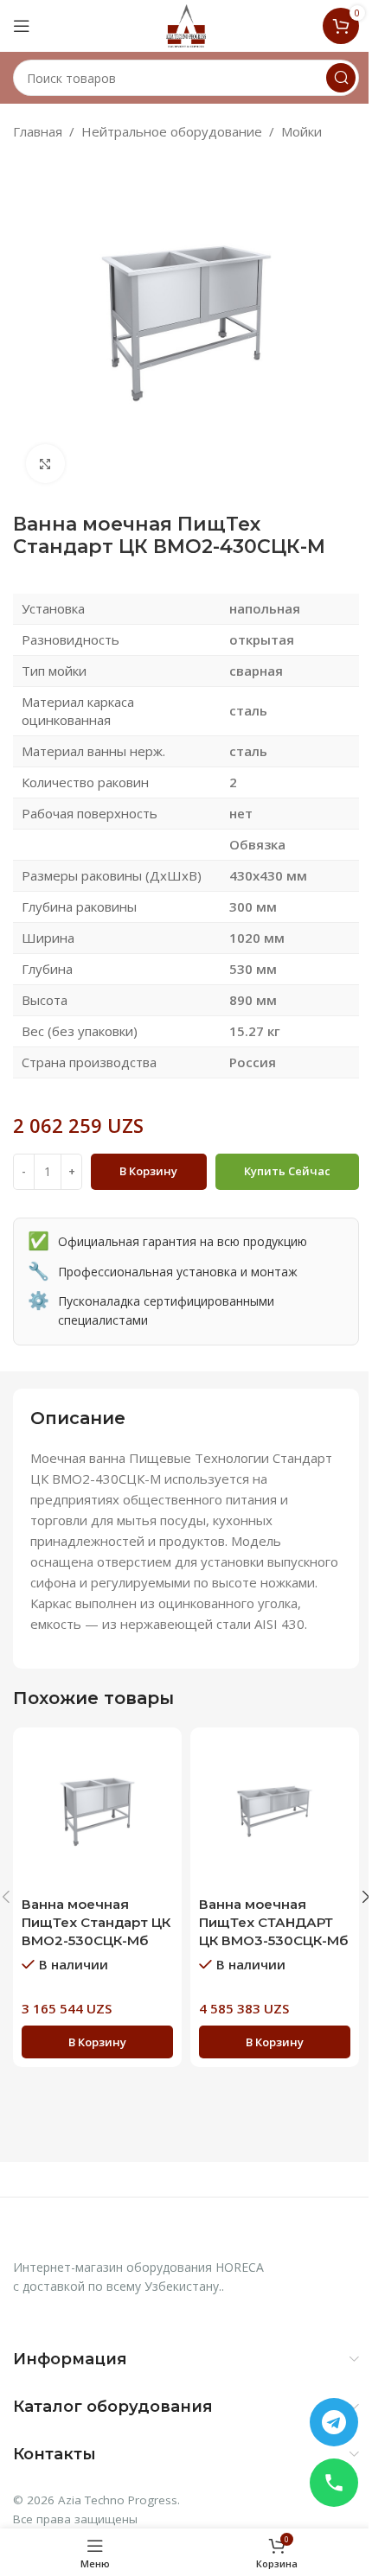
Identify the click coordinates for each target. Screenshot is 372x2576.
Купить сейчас (287, 1171)
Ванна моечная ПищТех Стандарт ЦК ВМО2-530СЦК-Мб (96, 1922)
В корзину (148, 1171)
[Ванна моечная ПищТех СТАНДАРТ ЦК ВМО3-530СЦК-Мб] (275, 1812)
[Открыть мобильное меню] (22, 26)
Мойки (301, 131)
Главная (38, 131)
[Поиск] (341, 78)
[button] (97, 2042)
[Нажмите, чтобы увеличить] (45, 464)
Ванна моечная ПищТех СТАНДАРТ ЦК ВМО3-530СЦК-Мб (273, 1922)
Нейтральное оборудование (172, 131)
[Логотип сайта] (186, 24)
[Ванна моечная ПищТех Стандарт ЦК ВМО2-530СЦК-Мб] (97, 1812)
